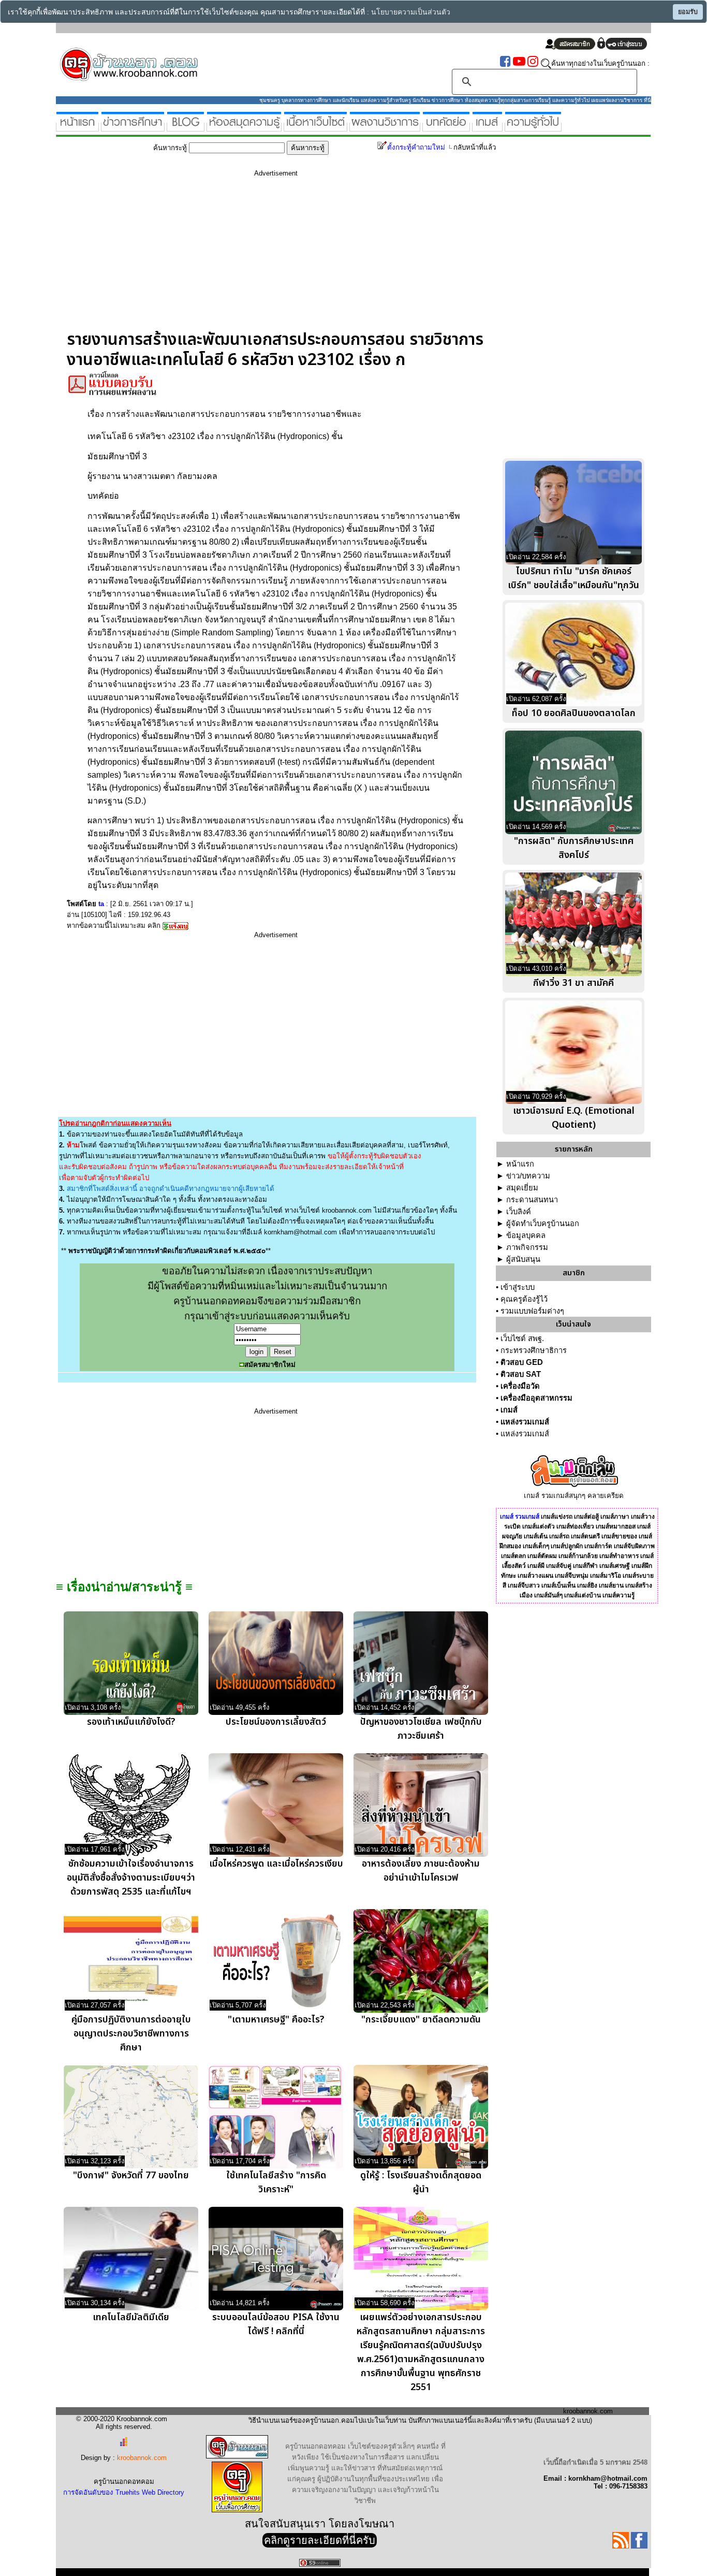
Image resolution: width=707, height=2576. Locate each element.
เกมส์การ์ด (598, 1546)
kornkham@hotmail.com (300, 1232)
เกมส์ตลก (513, 1556)
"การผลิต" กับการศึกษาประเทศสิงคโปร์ (574, 848)
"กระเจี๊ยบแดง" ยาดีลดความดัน (421, 2020)
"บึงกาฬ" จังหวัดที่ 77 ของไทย (131, 2175)
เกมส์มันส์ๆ (548, 1595)
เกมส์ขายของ (619, 1536)
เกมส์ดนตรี (585, 1536)
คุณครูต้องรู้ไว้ (524, 1299)
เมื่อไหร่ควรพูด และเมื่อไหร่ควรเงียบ (276, 1864)
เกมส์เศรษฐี (615, 1566)
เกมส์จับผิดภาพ (634, 1546)
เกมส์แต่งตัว (539, 1526)
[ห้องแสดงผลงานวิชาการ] (385, 127)
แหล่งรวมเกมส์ (525, 1422)
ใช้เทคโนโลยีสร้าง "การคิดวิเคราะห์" (276, 2182)
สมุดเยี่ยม (522, 1188)
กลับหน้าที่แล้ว (475, 147)
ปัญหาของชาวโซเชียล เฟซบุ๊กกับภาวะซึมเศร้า (421, 1729)
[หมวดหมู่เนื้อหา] (315, 127)
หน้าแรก (520, 1164)
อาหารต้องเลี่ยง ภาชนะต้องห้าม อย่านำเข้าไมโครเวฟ (421, 1871)
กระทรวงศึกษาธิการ (534, 1350)
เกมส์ (509, 1410)
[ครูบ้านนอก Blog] (186, 127)
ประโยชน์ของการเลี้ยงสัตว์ (276, 1722)
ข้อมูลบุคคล (526, 1235)
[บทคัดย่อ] (446, 127)
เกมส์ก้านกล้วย (578, 1556)
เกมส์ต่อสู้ (586, 1517)
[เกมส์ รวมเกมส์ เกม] (487, 127)
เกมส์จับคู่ (559, 1566)
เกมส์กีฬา (585, 1566)
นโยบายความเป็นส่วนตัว (411, 12)
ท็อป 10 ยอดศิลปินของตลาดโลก (574, 713)
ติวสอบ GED (522, 1362)
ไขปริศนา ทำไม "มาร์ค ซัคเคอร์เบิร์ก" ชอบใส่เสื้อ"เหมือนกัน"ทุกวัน (573, 578)
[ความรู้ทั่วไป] (533, 127)
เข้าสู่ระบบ (518, 1287)
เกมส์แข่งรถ (557, 1517)
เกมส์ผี (536, 1566)
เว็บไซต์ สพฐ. (522, 1338)
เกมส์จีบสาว (524, 1585)
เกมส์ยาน (611, 1585)
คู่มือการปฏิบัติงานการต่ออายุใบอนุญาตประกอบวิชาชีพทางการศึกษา (131, 2034)
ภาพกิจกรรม (527, 1247)
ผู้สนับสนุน (523, 1259)
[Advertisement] (276, 257)
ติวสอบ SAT (521, 1374)
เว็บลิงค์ (519, 1212)
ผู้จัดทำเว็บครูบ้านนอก (543, 1224)
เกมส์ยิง (587, 1585)
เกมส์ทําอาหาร (619, 1556)
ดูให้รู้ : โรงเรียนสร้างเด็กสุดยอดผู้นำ (421, 2182)
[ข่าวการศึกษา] (133, 127)
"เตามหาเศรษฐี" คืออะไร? (276, 2020)
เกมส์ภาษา (615, 1517)
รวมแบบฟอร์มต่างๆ (532, 1311)
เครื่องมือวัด (520, 1386)
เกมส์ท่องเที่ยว (575, 1526)
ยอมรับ (688, 12)
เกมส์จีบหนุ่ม (572, 1576)
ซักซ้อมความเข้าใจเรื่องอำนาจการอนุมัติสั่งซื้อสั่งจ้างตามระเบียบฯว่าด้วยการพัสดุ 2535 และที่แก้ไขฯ (131, 1878)
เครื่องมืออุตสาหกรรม (536, 1398)
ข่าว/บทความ (528, 1176)
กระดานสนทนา (532, 1200)
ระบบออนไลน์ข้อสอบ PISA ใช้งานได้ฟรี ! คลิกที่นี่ (276, 2324)
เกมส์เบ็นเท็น (558, 1585)
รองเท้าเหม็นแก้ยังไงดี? (131, 1722)
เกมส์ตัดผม (542, 1556)
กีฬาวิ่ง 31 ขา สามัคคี (573, 983)
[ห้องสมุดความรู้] (244, 127)
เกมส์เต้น (536, 1536)
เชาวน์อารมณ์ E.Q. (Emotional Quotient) (574, 1118)
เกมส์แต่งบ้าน (583, 1595)
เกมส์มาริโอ (606, 1576)
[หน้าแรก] (77, 127)
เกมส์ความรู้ (618, 1595)
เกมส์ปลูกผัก (567, 1546)
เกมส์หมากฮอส (616, 1526)
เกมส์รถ (559, 1536)
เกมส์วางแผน (535, 1576)
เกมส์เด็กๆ (536, 1546)
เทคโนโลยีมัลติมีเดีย (131, 2317)
